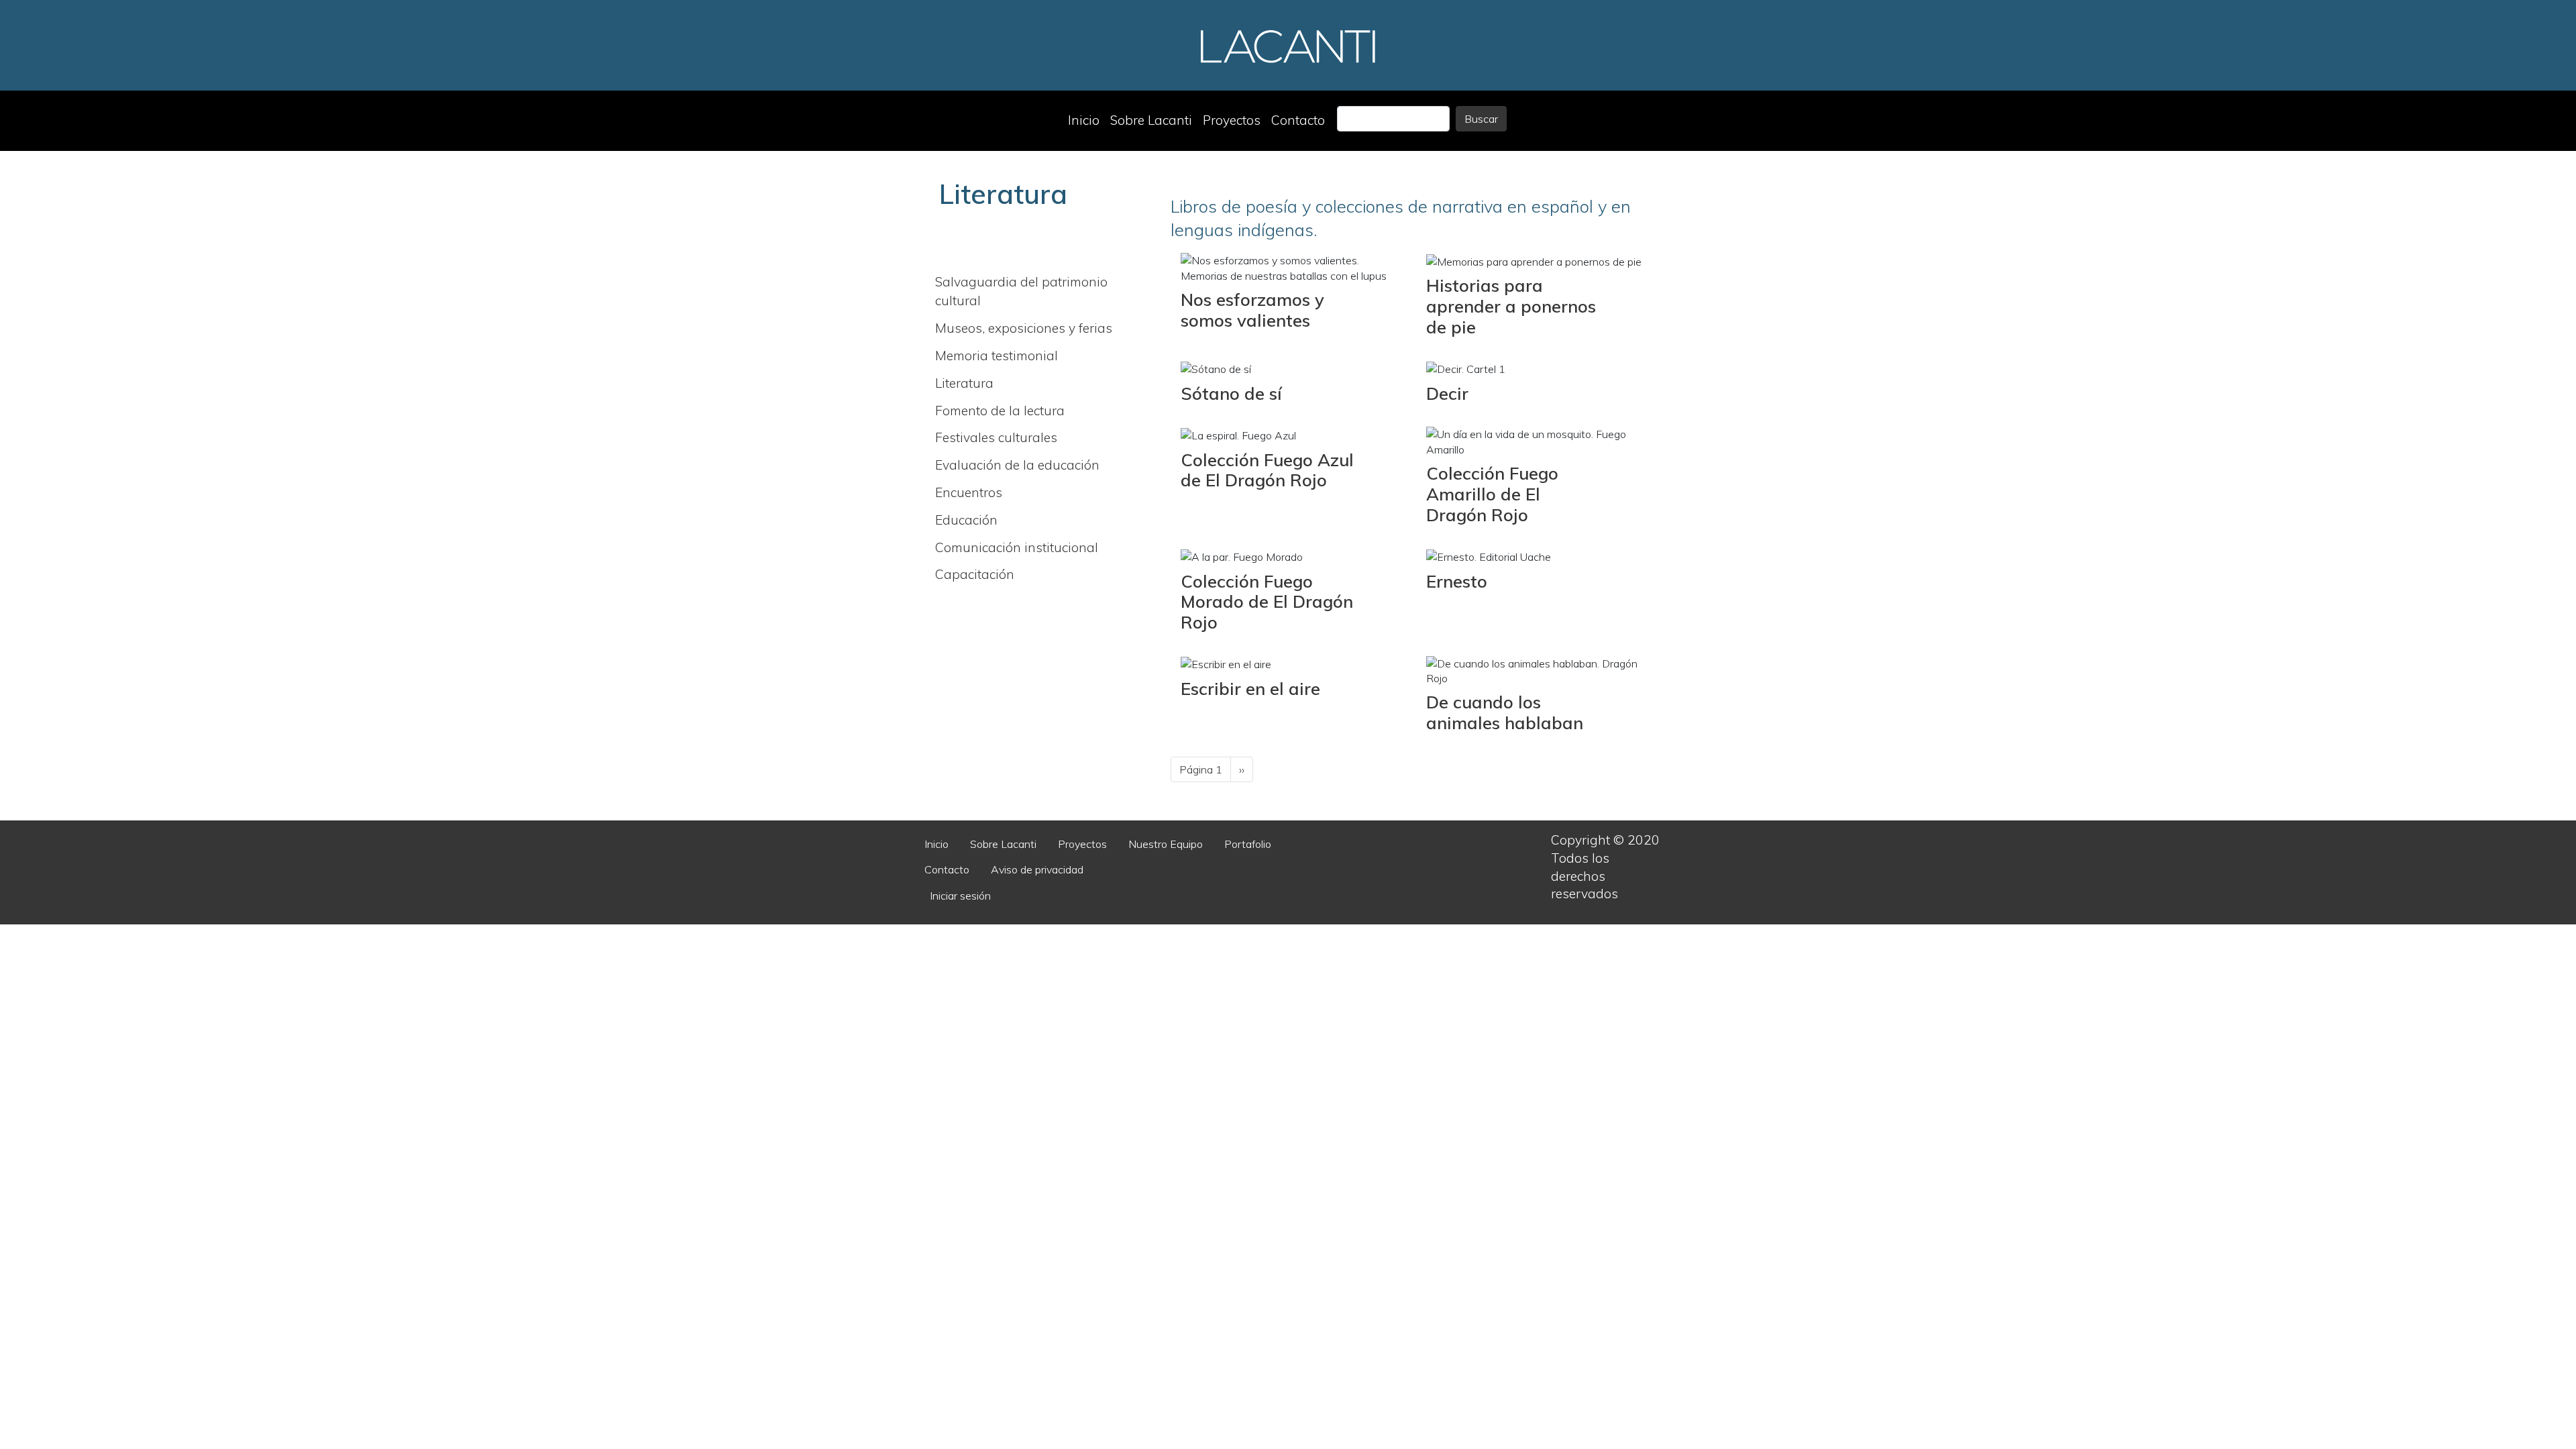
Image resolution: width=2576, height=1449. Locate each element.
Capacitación (975, 574)
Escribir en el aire (1250, 688)
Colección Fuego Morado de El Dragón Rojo (1267, 601)
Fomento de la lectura (1000, 411)
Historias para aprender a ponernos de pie (1511, 306)
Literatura (964, 383)
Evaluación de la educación (1017, 465)
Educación (966, 520)
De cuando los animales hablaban (1505, 712)
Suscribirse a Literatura (1176, 798)
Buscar (1481, 119)
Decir (1447, 393)
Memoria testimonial (997, 356)
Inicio (1084, 120)
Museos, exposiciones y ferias (1024, 328)
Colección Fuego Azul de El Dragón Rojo (1267, 470)
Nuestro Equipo (1166, 844)
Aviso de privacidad (1037, 869)
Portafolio (1248, 844)
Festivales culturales (996, 437)
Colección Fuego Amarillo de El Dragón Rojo (1492, 493)
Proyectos (1232, 120)
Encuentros (969, 492)
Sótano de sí (1231, 393)
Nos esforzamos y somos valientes (1252, 310)
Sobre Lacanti (1151, 120)
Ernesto (1457, 581)
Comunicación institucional (1017, 547)
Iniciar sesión (960, 896)
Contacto (1298, 120)
